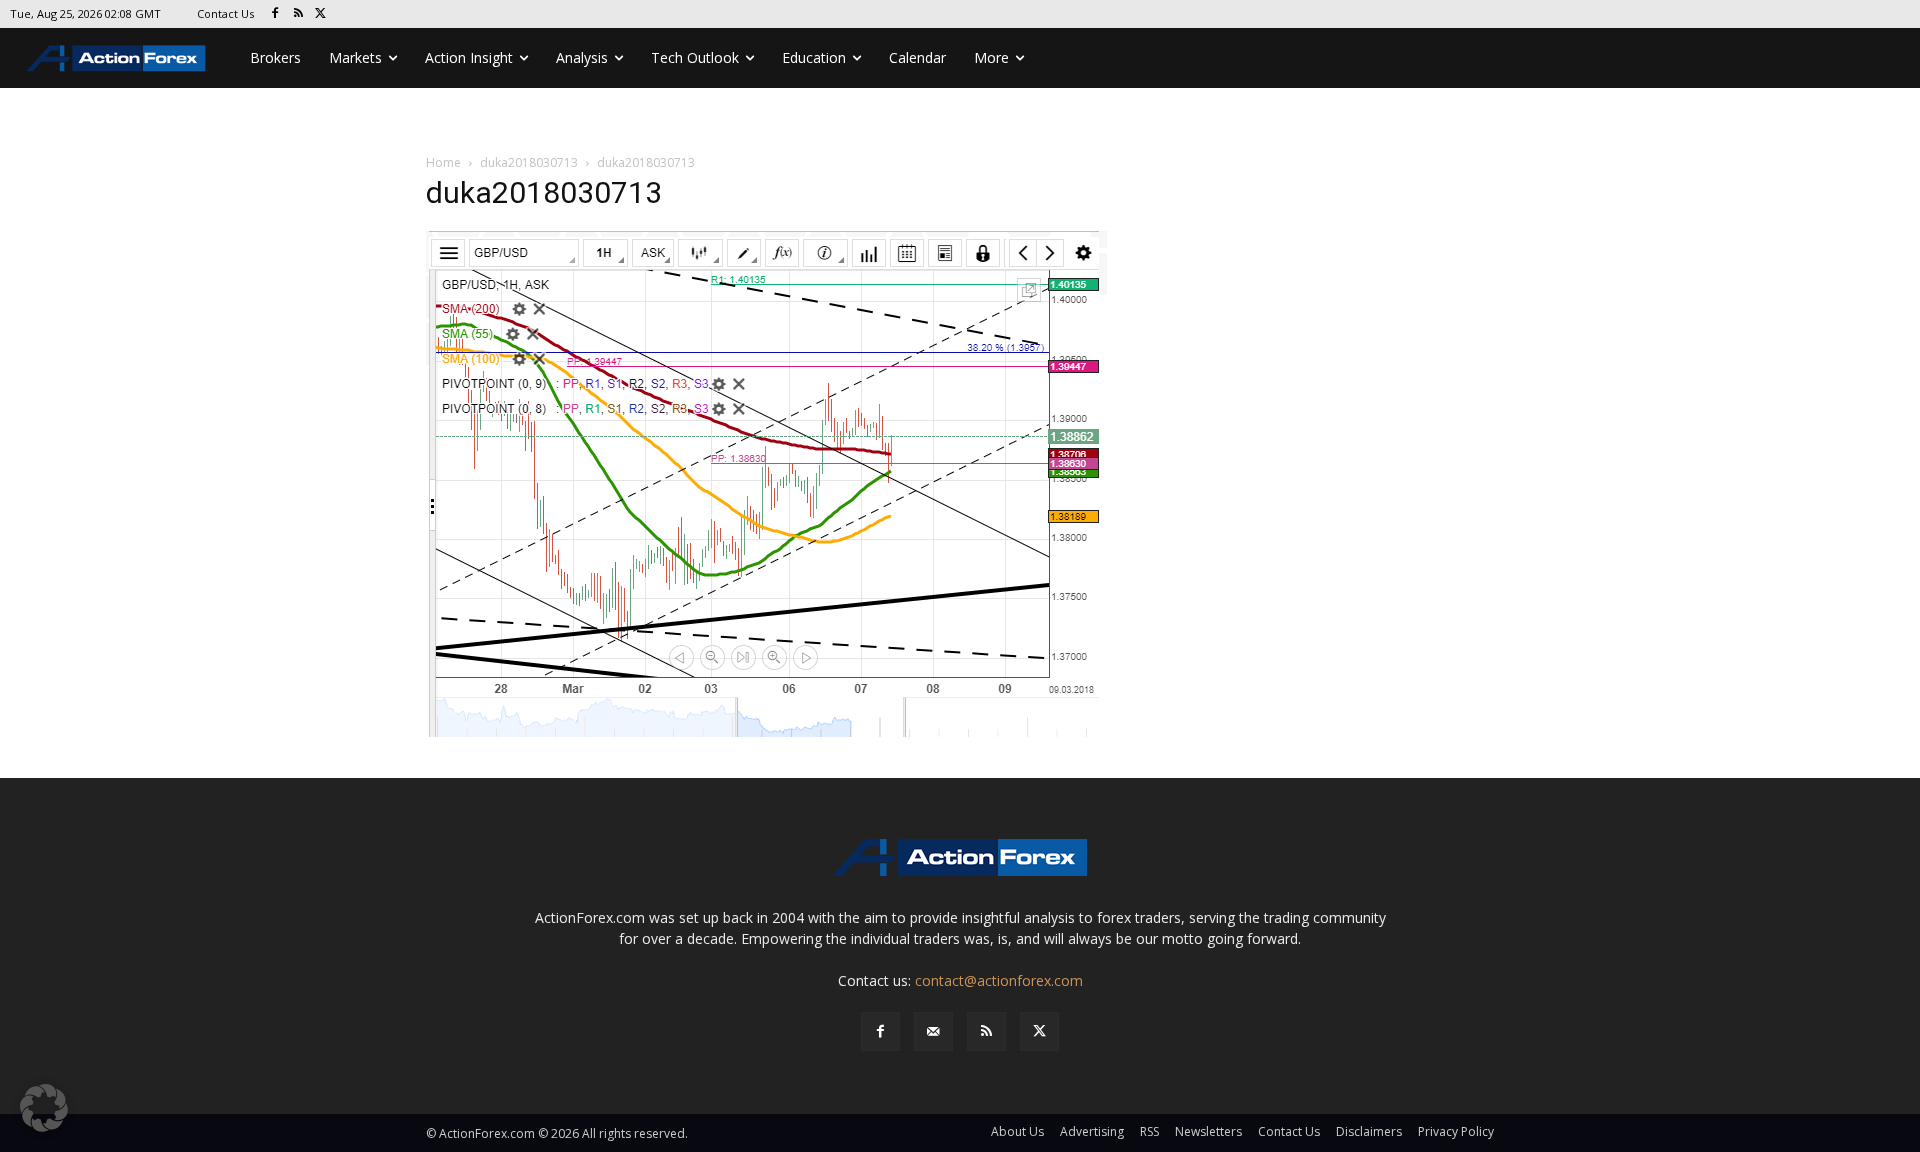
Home (443, 162)
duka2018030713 (529, 162)
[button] (44, 1108)
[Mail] (933, 1031)
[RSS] (298, 14)
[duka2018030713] (766, 484)
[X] (321, 14)
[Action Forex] (116, 58)
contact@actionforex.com (999, 980)
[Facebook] (275, 14)
